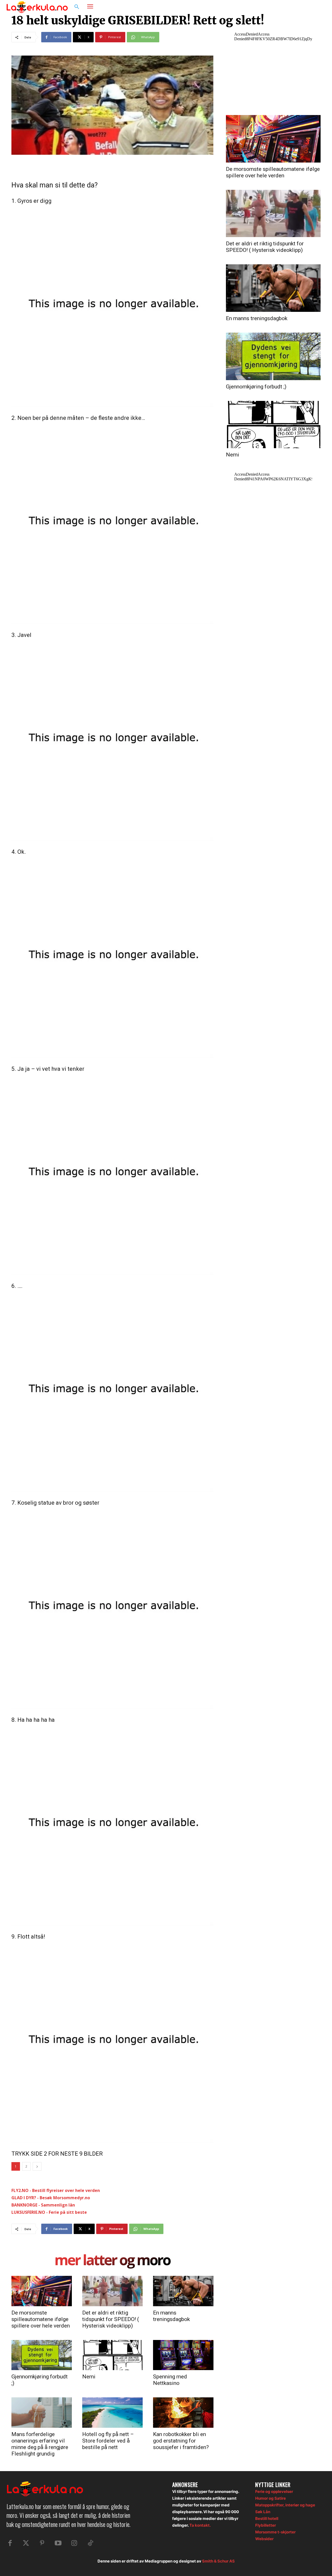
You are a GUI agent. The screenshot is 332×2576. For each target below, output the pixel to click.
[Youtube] (58, 2543)
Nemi (89, 2377)
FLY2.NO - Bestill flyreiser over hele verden (56, 2190)
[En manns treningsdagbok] (183, 2291)
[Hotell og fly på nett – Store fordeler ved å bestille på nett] (112, 2412)
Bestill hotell (267, 2518)
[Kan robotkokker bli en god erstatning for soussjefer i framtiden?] (183, 2412)
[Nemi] (112, 2355)
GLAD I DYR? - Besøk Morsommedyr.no (51, 2198)
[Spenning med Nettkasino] (183, 2355)
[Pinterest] (42, 2543)
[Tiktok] (90, 2543)
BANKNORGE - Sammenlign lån (43, 2205)
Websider (264, 2539)
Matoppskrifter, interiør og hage (285, 2505)
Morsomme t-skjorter (275, 2532)
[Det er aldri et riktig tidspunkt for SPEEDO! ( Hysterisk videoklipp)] (112, 2291)
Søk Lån (263, 2512)
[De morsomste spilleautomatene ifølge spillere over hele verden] (42, 2291)
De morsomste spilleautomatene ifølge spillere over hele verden (41, 2319)
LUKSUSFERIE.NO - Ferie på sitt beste (49, 2212)
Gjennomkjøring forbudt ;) (256, 387)
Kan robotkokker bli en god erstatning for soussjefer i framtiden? (181, 2441)
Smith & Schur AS (218, 2561)
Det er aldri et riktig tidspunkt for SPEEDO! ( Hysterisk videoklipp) (111, 2319)
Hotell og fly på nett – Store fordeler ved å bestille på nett (108, 2441)
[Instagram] (310, 7)
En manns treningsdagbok (171, 2316)
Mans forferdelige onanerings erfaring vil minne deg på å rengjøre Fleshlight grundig (40, 2444)
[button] (77, 7)
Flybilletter (266, 2525)
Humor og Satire (271, 2498)
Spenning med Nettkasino (170, 2380)
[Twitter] (26, 2543)
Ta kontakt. (200, 2525)
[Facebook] (300, 7)
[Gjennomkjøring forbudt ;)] (42, 2355)
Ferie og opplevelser (274, 2491)
